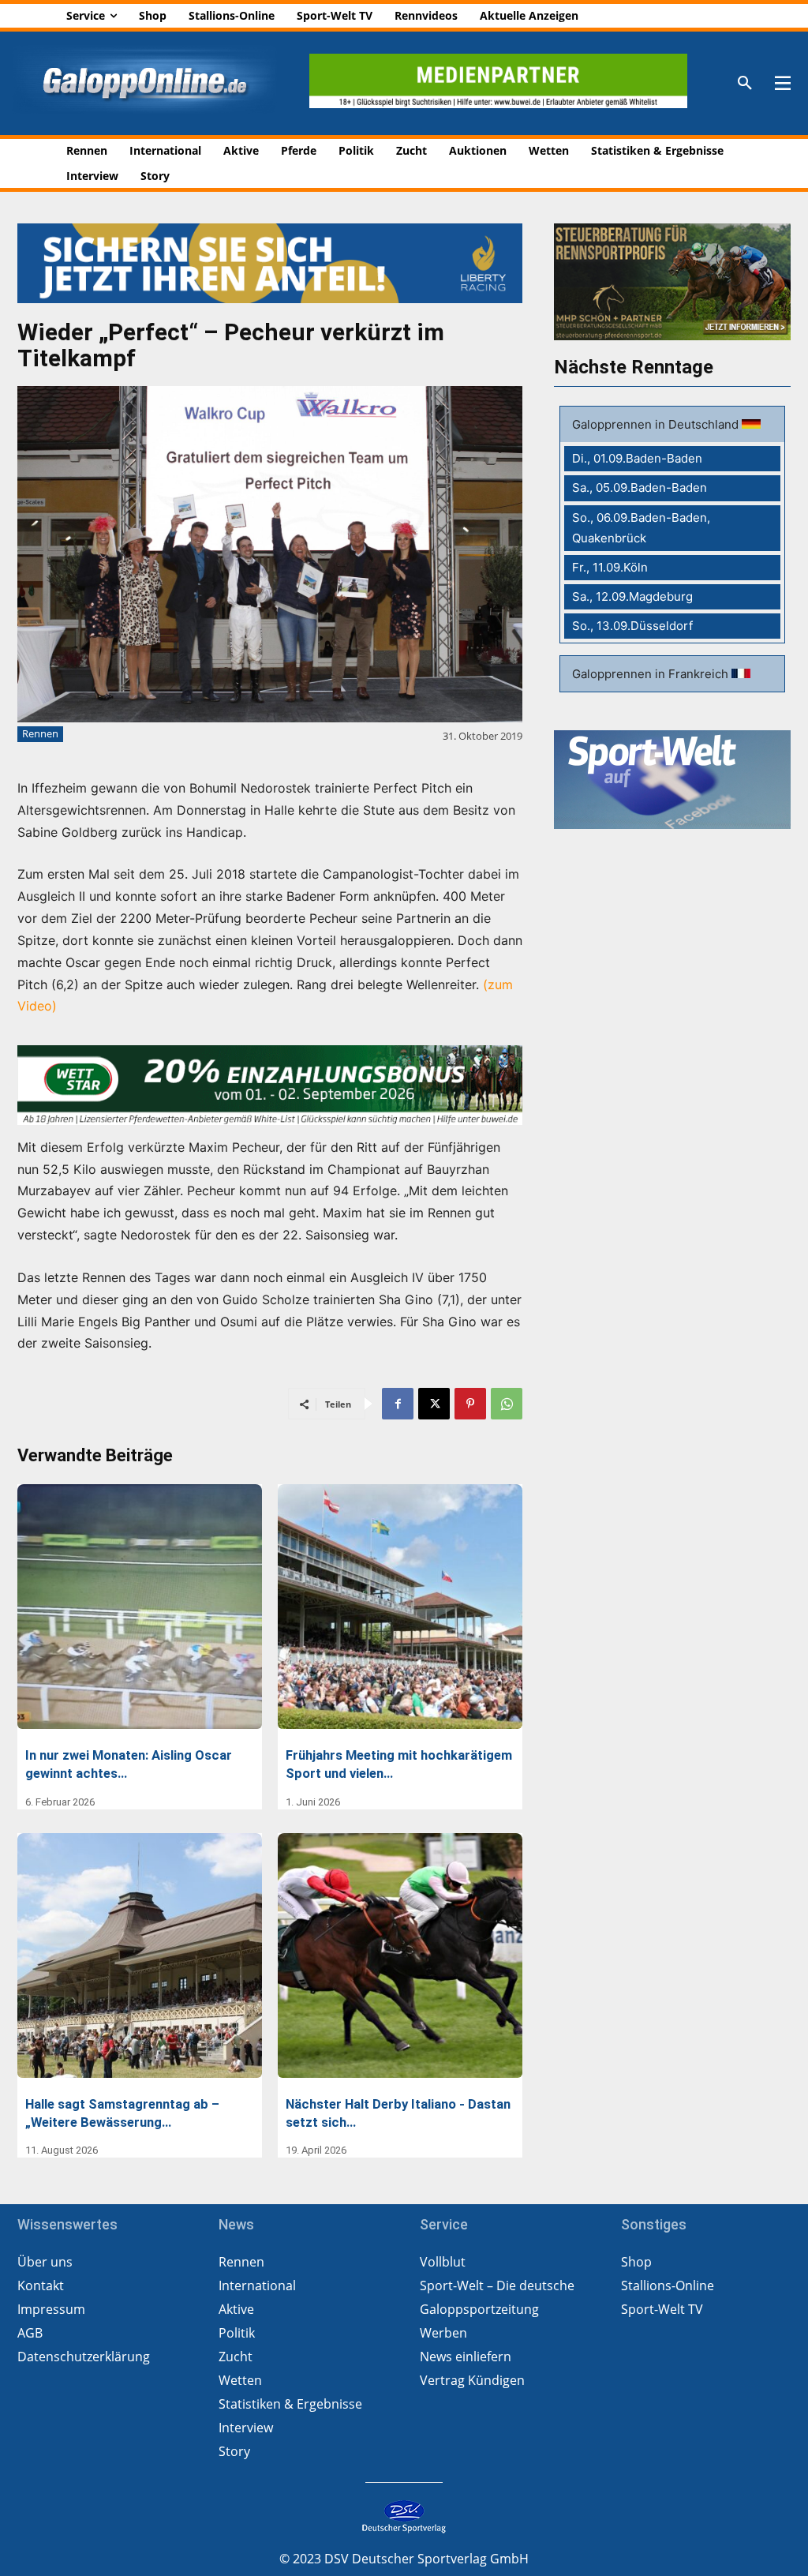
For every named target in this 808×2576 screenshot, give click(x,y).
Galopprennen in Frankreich (652, 674)
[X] (434, 1404)
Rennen (40, 733)
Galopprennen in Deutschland (657, 424)
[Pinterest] (470, 1404)
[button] (745, 84)
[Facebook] (398, 1404)
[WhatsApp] (507, 1404)
